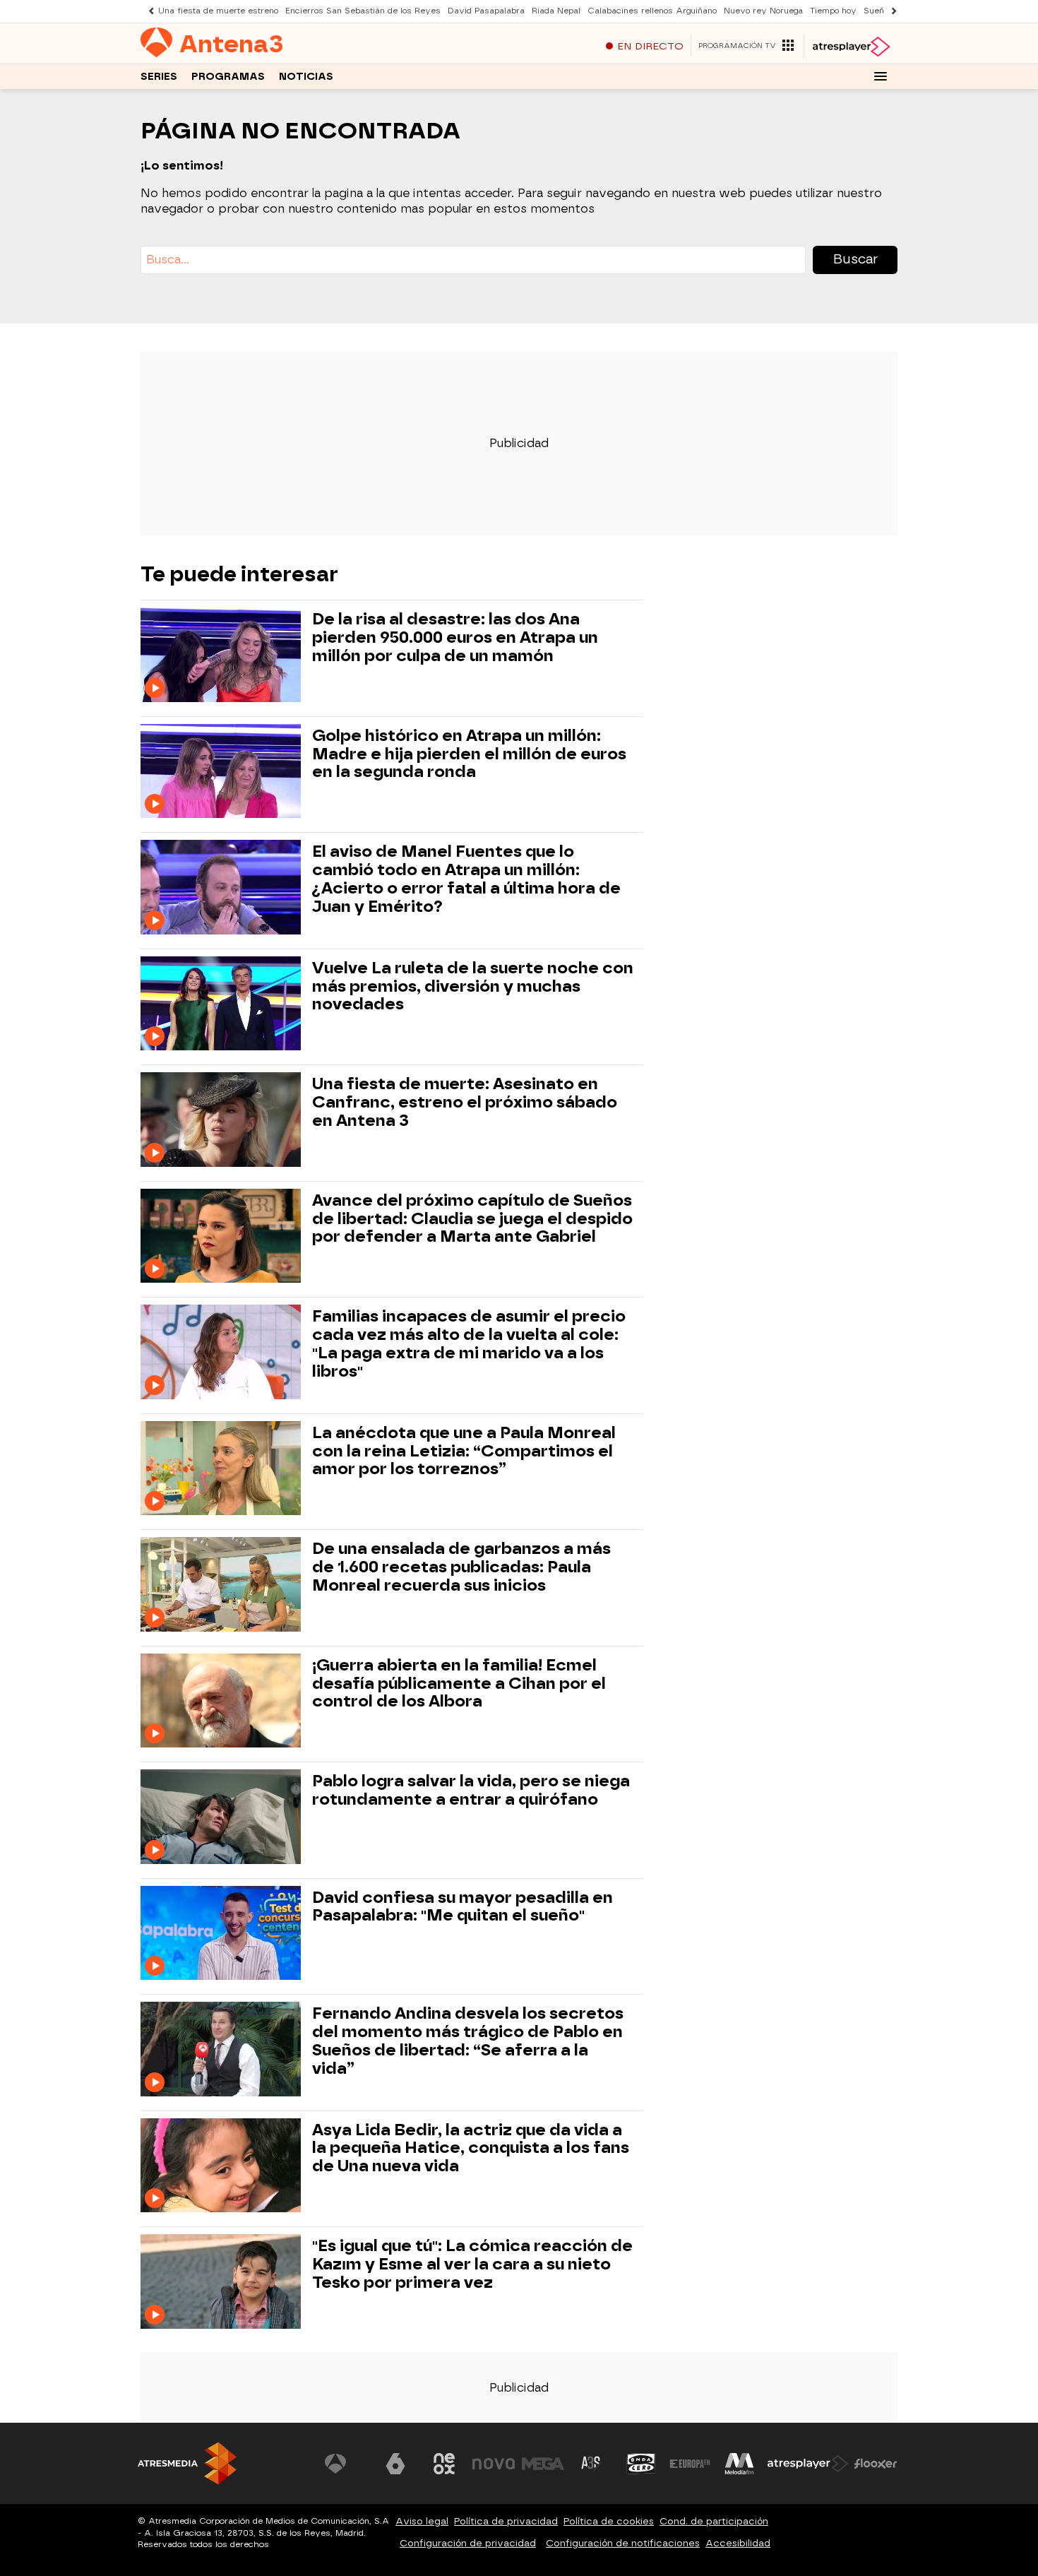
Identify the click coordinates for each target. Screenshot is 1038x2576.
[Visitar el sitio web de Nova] (494, 2464)
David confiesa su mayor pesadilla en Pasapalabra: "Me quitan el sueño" (463, 1907)
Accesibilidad (738, 2543)
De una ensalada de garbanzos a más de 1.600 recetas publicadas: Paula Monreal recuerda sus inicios (461, 1567)
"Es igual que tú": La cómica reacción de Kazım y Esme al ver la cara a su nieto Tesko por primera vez (472, 2264)
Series (159, 77)
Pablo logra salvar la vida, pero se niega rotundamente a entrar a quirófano (471, 1791)
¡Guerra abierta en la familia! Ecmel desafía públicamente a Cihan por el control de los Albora (459, 1684)
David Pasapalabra (486, 11)
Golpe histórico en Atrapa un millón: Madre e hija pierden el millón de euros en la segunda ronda (469, 754)
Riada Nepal (556, 11)
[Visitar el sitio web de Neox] (444, 2464)
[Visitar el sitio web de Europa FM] (690, 2464)
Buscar (855, 259)
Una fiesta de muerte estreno (218, 11)
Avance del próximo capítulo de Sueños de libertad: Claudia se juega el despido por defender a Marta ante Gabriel (472, 1219)
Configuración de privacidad (468, 2543)
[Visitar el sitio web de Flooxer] (876, 2464)
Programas (228, 77)
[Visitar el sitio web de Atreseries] (592, 2464)
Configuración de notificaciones (623, 2543)
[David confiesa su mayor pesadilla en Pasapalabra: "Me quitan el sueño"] (223, 1933)
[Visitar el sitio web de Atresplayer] (808, 2464)
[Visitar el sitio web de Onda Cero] (641, 2464)
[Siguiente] (890, 11)
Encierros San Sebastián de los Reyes (363, 11)
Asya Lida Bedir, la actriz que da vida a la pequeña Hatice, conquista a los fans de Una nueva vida (471, 2148)
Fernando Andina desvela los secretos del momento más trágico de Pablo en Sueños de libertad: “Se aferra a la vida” (468, 2041)
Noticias (306, 77)
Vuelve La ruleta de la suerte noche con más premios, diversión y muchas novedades (473, 986)
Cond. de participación (714, 2521)
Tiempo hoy (833, 11)
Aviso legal (422, 2521)
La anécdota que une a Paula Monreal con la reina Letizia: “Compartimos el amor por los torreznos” (464, 1451)
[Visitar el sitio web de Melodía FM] (739, 2464)
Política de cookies (609, 2521)
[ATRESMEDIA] (187, 2463)
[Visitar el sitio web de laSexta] (395, 2464)
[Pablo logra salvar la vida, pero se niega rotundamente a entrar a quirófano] (223, 1816)
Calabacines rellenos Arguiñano (652, 11)
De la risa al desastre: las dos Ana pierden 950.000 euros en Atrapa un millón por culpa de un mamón (455, 637)
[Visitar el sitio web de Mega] (543, 2464)
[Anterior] (148, 11)
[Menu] (881, 76)
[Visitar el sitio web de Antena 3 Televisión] (346, 2464)
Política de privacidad (506, 2521)
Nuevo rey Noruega (763, 11)
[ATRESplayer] (851, 47)
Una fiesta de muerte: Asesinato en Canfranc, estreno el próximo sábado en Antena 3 (465, 1102)
